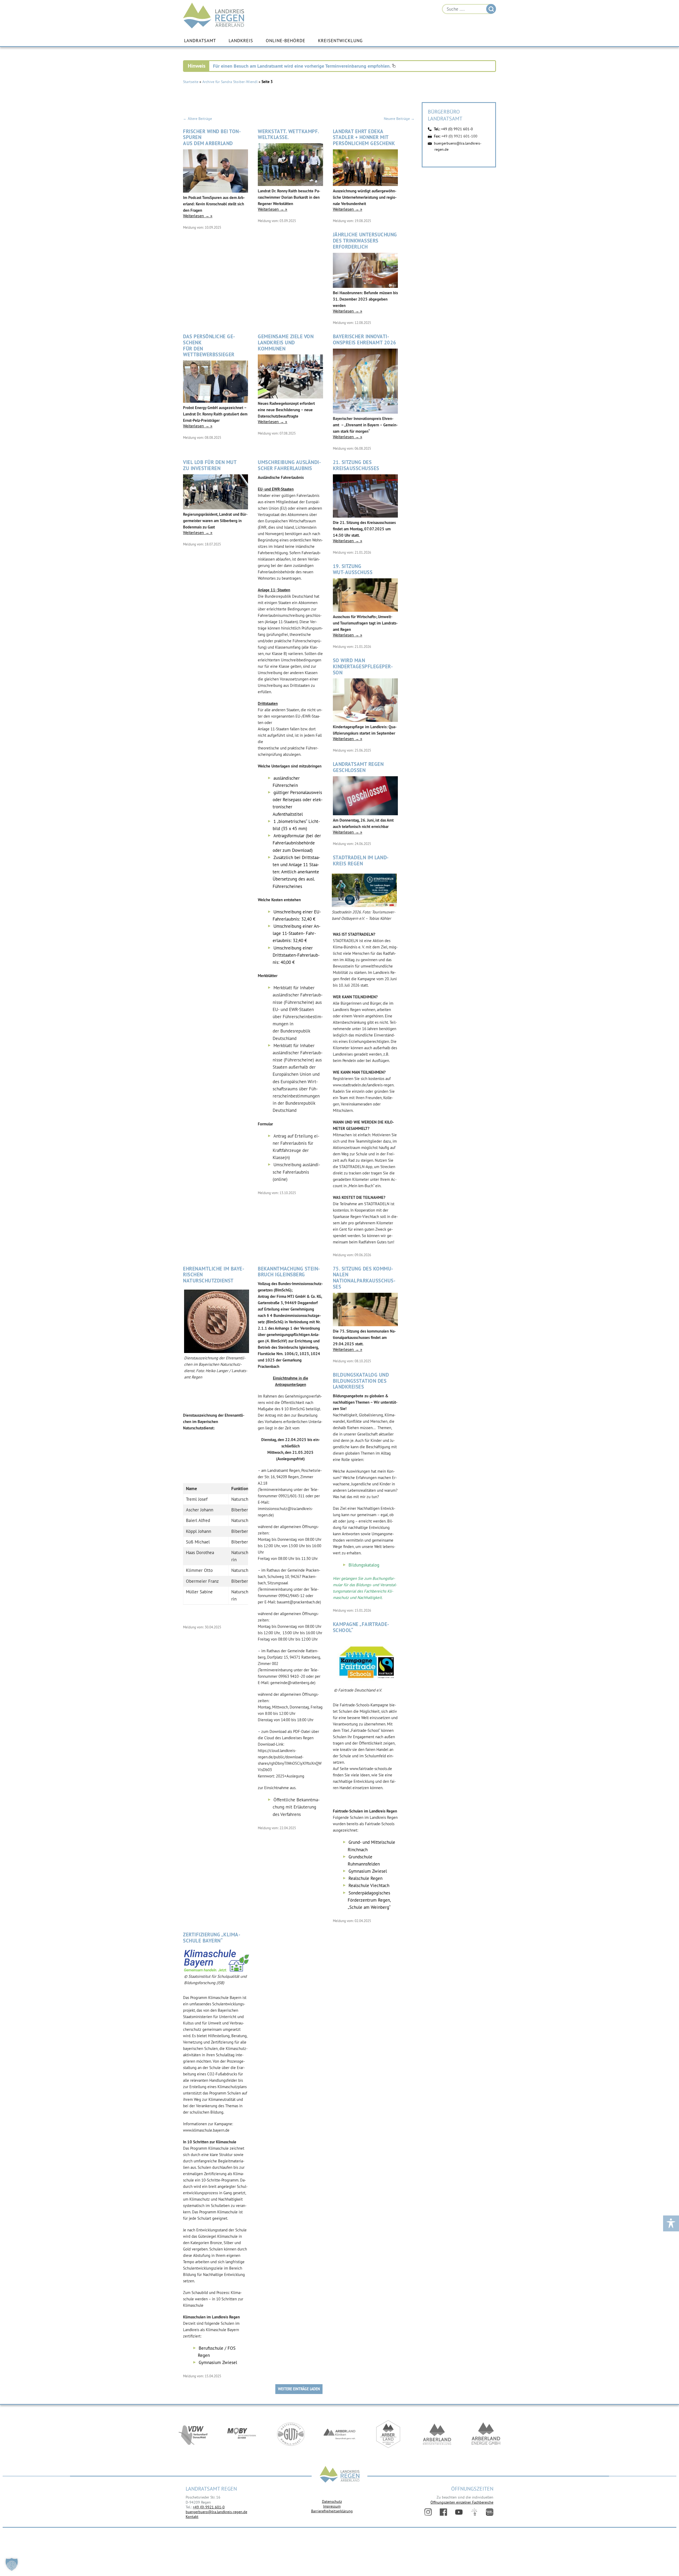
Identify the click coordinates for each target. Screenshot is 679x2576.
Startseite (191, 82)
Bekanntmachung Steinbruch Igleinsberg (289, 1272)
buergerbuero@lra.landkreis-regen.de (216, 2512)
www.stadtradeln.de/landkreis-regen (363, 1085)
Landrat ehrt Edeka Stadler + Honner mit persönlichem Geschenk (364, 138)
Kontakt (192, 2517)
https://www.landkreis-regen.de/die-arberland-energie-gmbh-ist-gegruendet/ (486, 2434)
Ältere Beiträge (197, 119)
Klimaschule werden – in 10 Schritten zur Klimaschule (213, 2299)
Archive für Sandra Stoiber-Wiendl (230, 82)
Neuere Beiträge (399, 119)
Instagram (428, 2512)
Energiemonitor (490, 2512)
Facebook (443, 2512)
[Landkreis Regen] (339, 2475)
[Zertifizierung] (217, 1970)
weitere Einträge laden (299, 2389)
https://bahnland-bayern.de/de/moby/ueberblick (242, 2434)
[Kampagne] (366, 1684)
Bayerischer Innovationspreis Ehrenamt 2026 (365, 340)
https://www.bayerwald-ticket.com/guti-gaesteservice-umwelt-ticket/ (291, 2434)
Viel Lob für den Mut (210, 465)
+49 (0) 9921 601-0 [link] (209, 2507)
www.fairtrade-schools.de (371, 1769)
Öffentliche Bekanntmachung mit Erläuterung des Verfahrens (296, 1807)
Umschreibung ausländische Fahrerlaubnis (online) (296, 1172)
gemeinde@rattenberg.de (292, 1683)
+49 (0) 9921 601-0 (457, 129)
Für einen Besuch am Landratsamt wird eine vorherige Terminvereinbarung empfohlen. (302, 66)
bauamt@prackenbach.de (298, 1602)
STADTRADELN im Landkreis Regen (361, 861)
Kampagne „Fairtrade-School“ (361, 1627)
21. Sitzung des (356, 465)
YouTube (459, 2512)
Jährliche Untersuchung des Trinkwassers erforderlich (365, 241)
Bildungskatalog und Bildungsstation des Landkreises (361, 1381)
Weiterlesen (196, 216)
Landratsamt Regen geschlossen (358, 767)
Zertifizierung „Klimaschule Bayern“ (212, 1938)
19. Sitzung (353, 569)
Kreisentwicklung (340, 41)
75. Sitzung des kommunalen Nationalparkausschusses (364, 1278)
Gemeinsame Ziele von (286, 342)
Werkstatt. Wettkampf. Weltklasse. (288, 135)
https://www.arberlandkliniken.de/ (339, 2434)
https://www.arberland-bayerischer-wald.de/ (388, 2434)
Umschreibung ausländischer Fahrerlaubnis (289, 465)
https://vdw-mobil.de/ (193, 2434)
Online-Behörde (286, 41)
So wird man (363, 666)
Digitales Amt (474, 2512)
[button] (12, 2564)
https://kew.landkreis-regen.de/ (437, 2434)
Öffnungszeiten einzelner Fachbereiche (462, 2502)
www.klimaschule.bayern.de (206, 2130)
